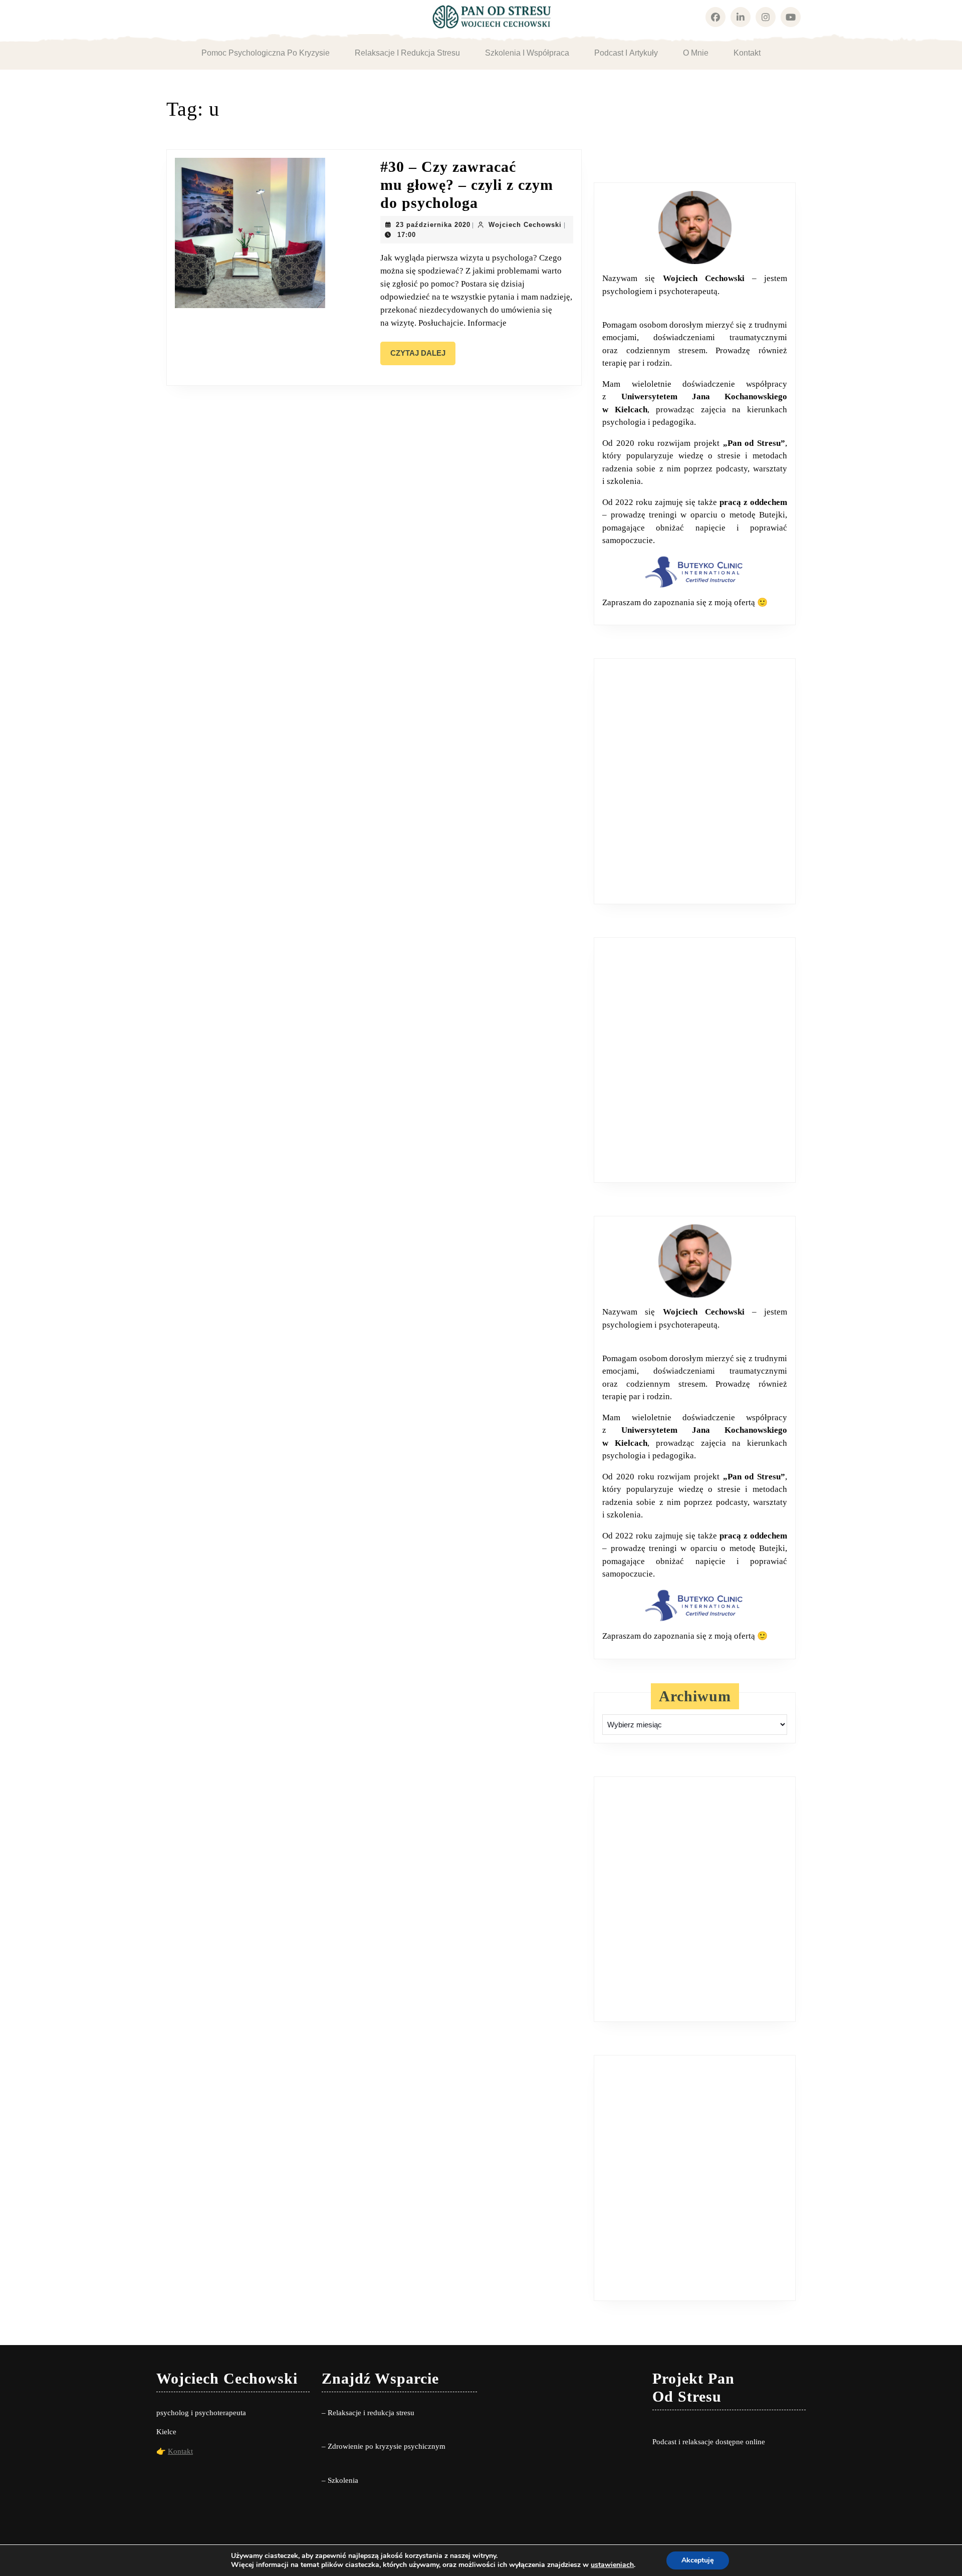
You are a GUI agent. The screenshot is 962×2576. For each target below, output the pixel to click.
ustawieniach (612, 2565)
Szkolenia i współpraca (527, 53)
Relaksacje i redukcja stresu (407, 53)
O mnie (696, 53)
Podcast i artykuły (626, 53)
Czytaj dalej (423, 357)
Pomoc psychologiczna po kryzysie (266, 53)
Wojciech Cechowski (525, 225)
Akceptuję (698, 2560)
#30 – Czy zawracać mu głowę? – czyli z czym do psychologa (467, 185)
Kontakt (747, 53)
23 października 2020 (433, 225)
